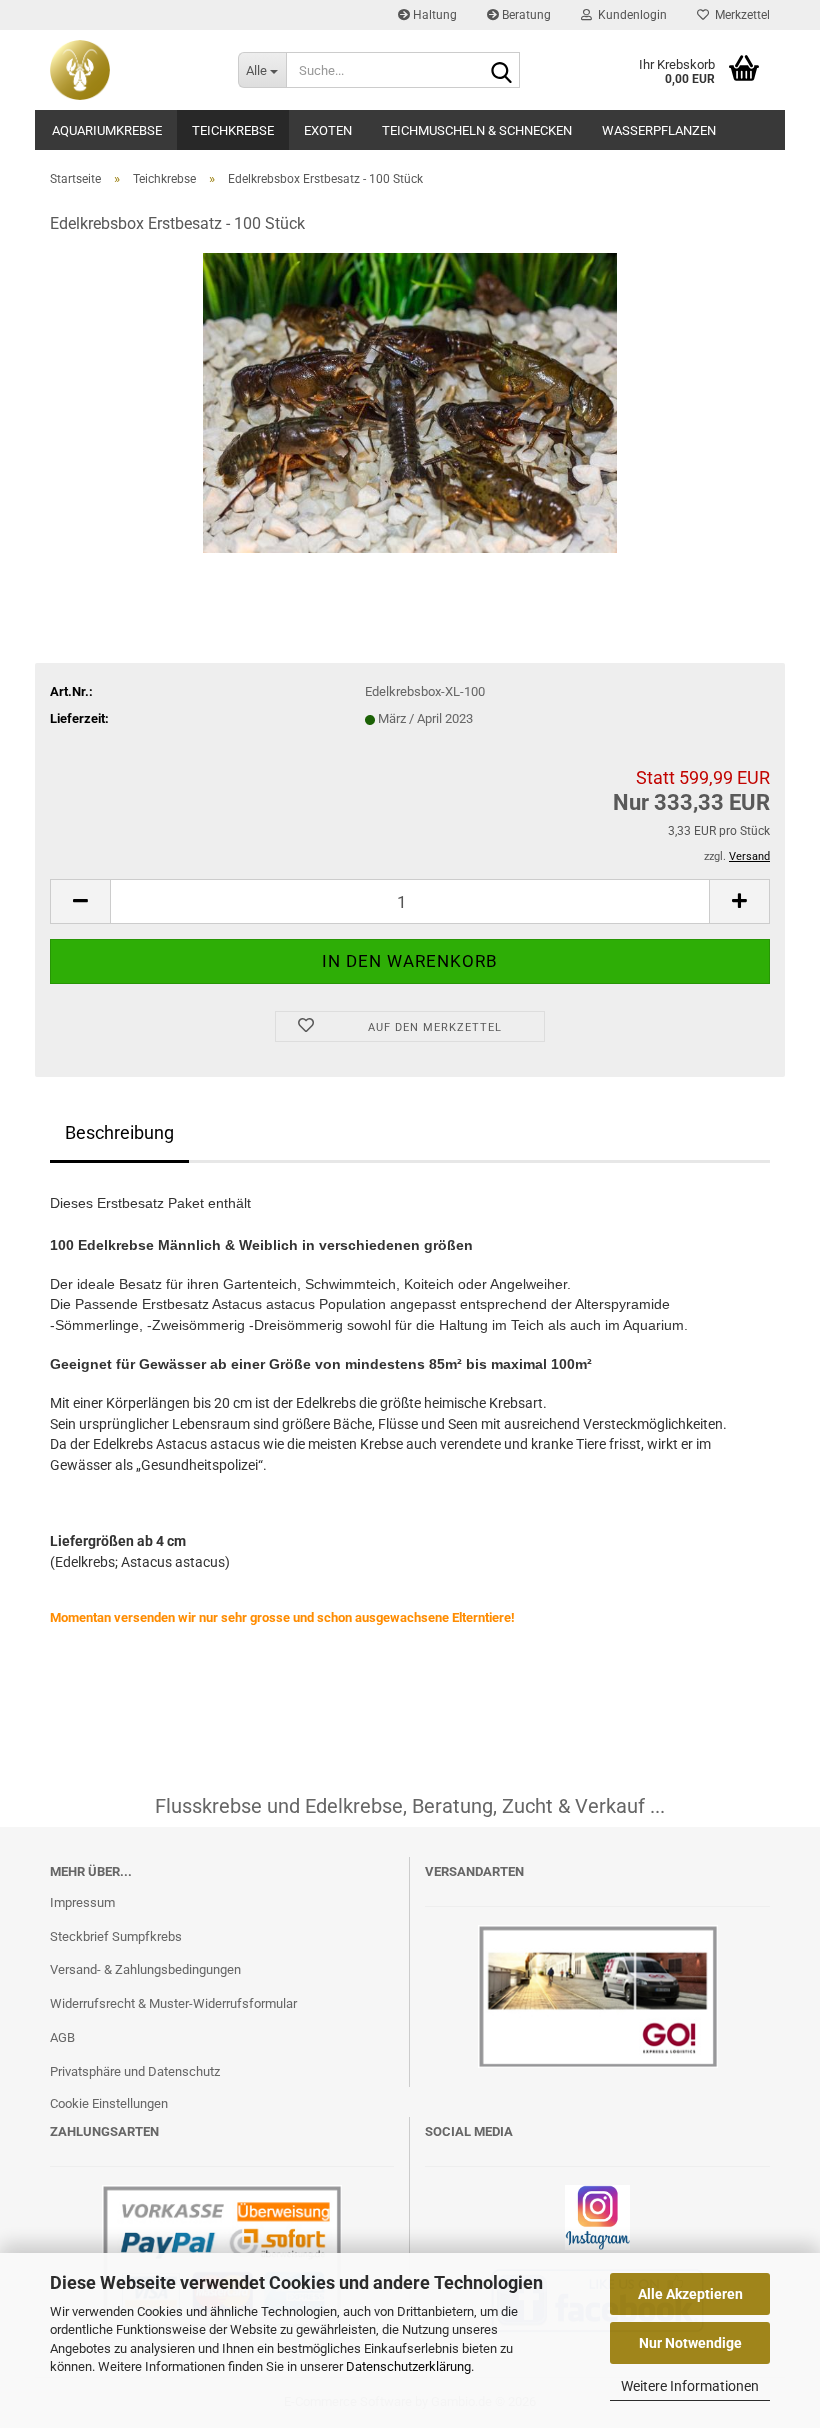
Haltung (433, 15)
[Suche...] (501, 71)
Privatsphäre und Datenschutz (135, 2071)
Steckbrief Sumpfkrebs (116, 1936)
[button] (80, 901)
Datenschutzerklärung (408, 2366)
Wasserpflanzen (659, 130)
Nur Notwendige (690, 2343)
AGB (62, 2037)
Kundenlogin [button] (629, 15)
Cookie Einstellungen (109, 2103)
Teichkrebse (233, 130)
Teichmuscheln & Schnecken (477, 130)
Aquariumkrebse (107, 130)
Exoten (328, 130)
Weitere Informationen (690, 2386)
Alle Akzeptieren (690, 2294)
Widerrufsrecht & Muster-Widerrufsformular (173, 2003)
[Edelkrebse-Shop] (129, 70)
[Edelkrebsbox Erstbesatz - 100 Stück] (410, 402)
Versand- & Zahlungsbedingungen (145, 1969)
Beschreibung (119, 1132)
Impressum (82, 1902)
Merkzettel (739, 15)
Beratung (525, 15)
